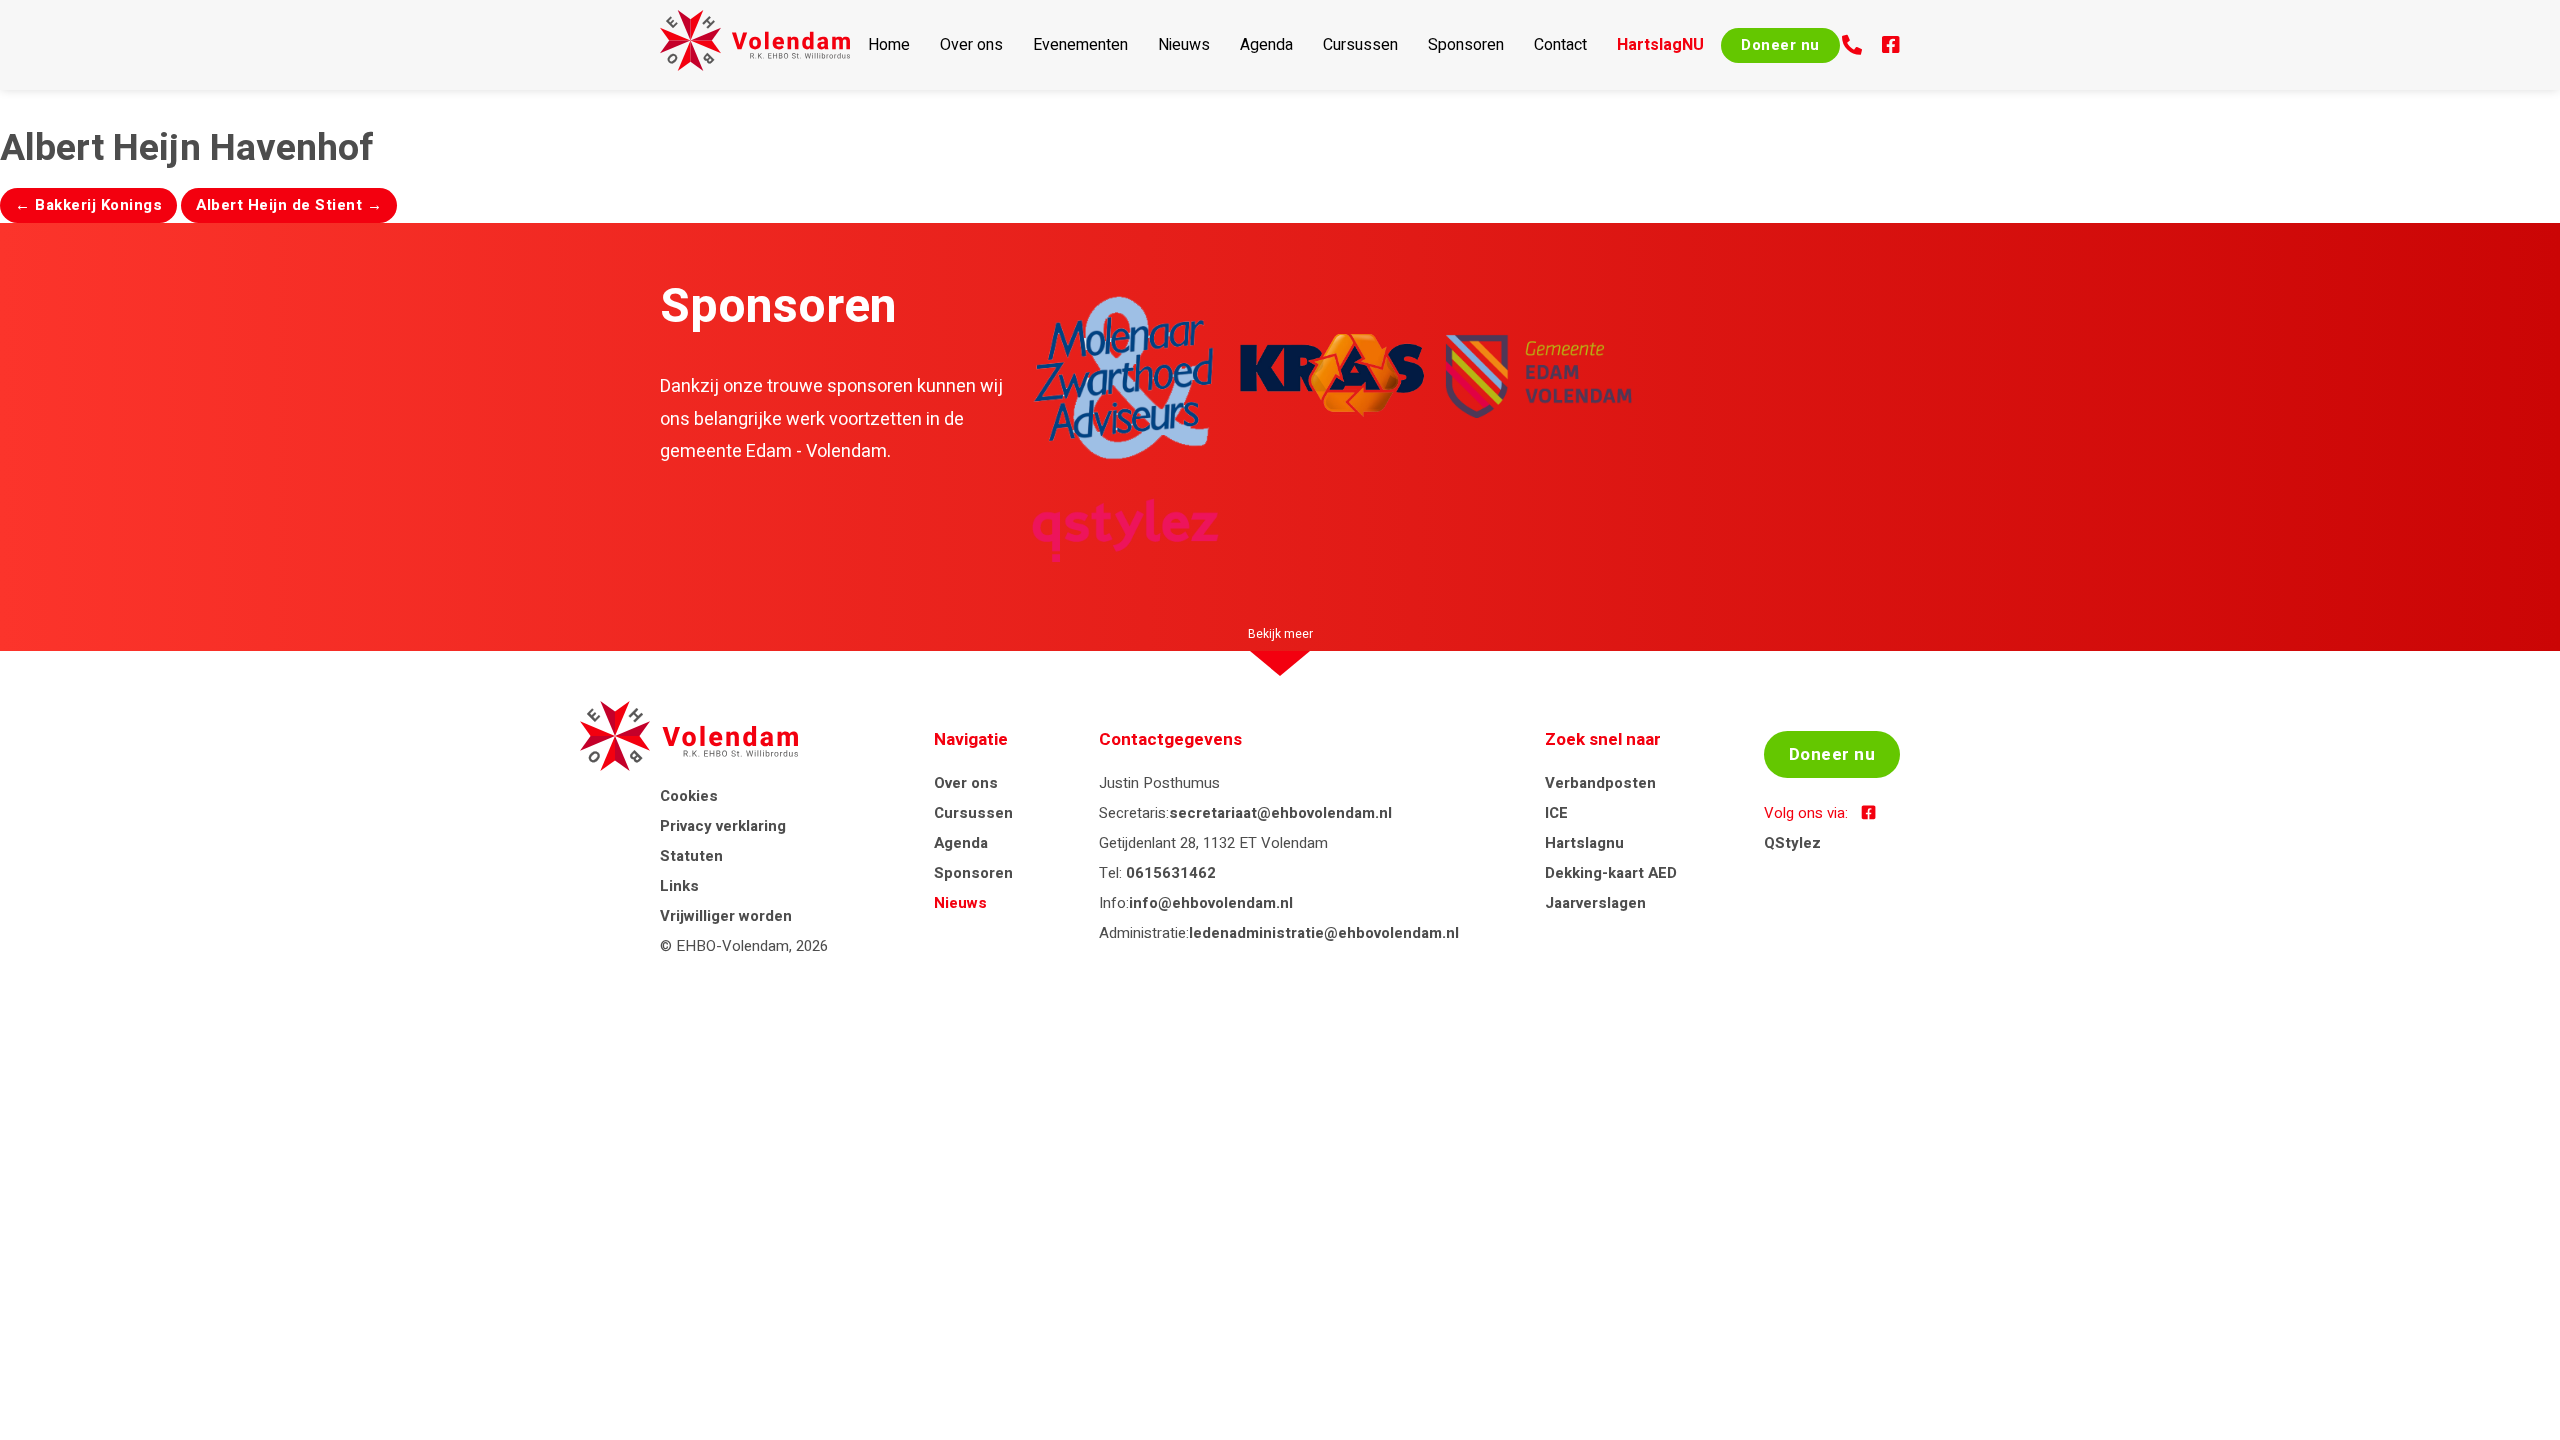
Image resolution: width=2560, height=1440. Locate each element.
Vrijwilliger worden (726, 916)
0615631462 (1171, 873)
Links (679, 886)
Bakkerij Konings (88, 205)
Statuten (691, 856)
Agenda (1266, 45)
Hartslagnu (1584, 843)
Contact (1560, 45)
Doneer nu (1780, 45)
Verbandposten (1600, 783)
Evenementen (1080, 45)
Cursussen (1360, 45)
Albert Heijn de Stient (289, 205)
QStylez (1792, 843)
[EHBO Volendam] (755, 45)
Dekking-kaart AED (1611, 873)
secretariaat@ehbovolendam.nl (1280, 813)
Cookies (689, 796)
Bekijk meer (1280, 634)
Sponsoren (1466, 45)
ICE (1556, 813)
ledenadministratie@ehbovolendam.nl (1324, 933)
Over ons (971, 45)
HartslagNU (1660, 45)
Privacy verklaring (723, 826)
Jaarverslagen (1595, 903)
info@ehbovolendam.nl (1211, 903)
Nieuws (1184, 45)
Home (889, 45)
